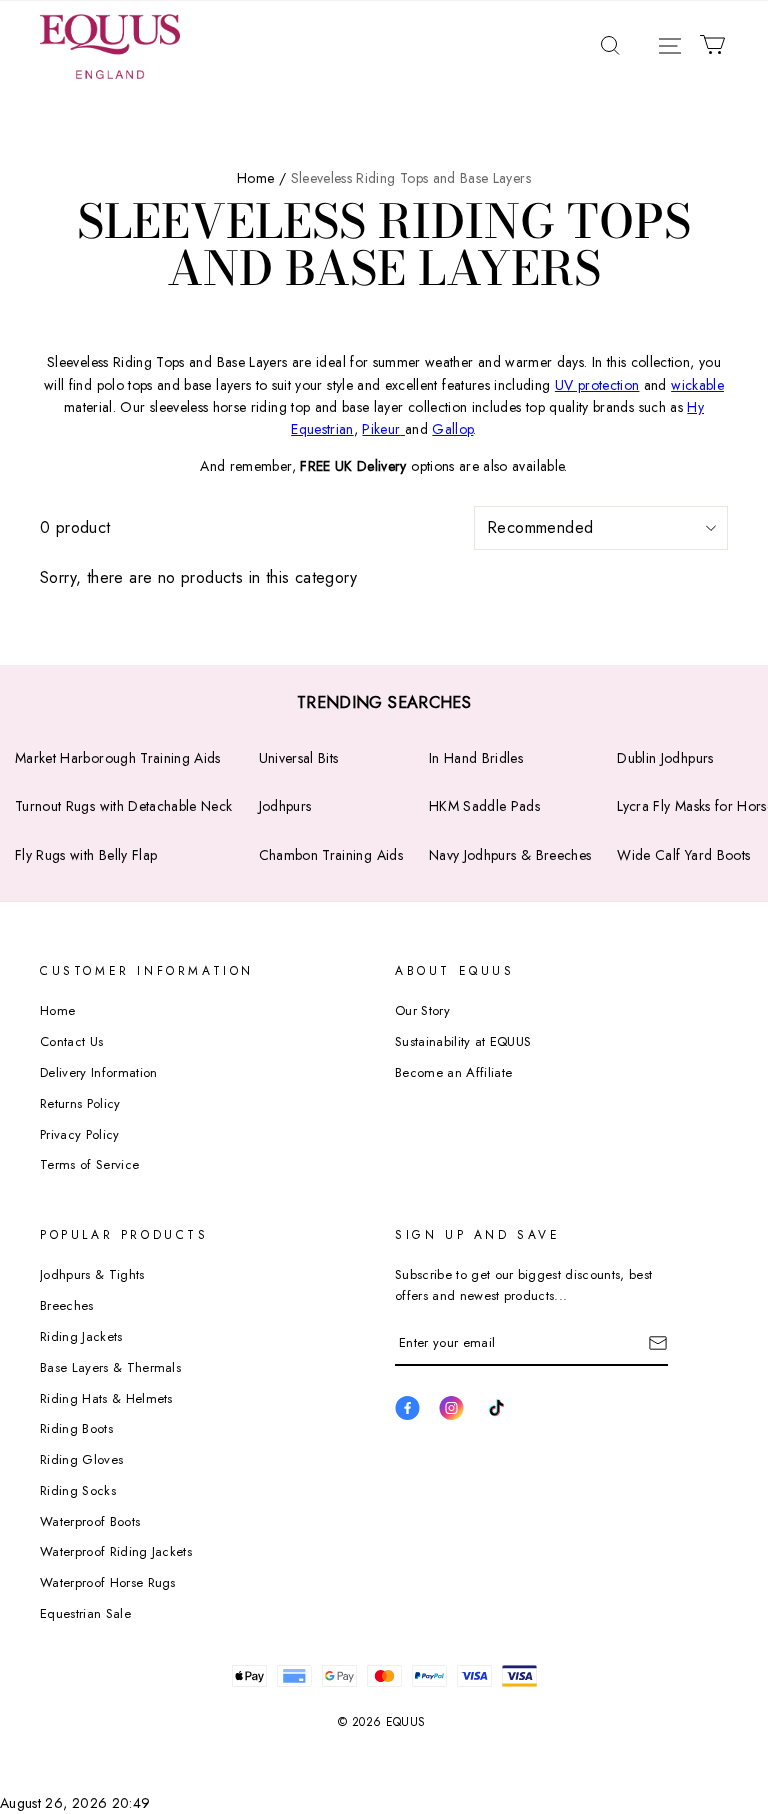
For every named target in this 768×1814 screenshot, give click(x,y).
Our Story (422, 1010)
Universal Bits (299, 758)
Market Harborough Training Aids (118, 758)
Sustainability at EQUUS (463, 1041)
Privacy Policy (80, 1134)
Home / (261, 178)
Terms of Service (89, 1164)
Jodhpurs (285, 806)
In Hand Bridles (476, 758)
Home (57, 1010)
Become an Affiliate (453, 1072)
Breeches (67, 1305)
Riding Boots (76, 1428)
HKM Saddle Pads (484, 806)
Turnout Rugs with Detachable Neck (124, 806)
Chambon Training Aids (331, 855)
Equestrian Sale (85, 1613)
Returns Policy (80, 1103)
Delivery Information (99, 1072)
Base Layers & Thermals (110, 1367)
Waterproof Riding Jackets (116, 1551)
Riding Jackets (81, 1336)
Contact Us (71, 1041)
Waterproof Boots (90, 1521)
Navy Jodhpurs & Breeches (510, 855)
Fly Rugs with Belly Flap (86, 855)
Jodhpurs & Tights (92, 1274)
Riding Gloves (81, 1459)
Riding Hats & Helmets (106, 1398)
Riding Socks (78, 1490)
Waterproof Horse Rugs (108, 1582)
